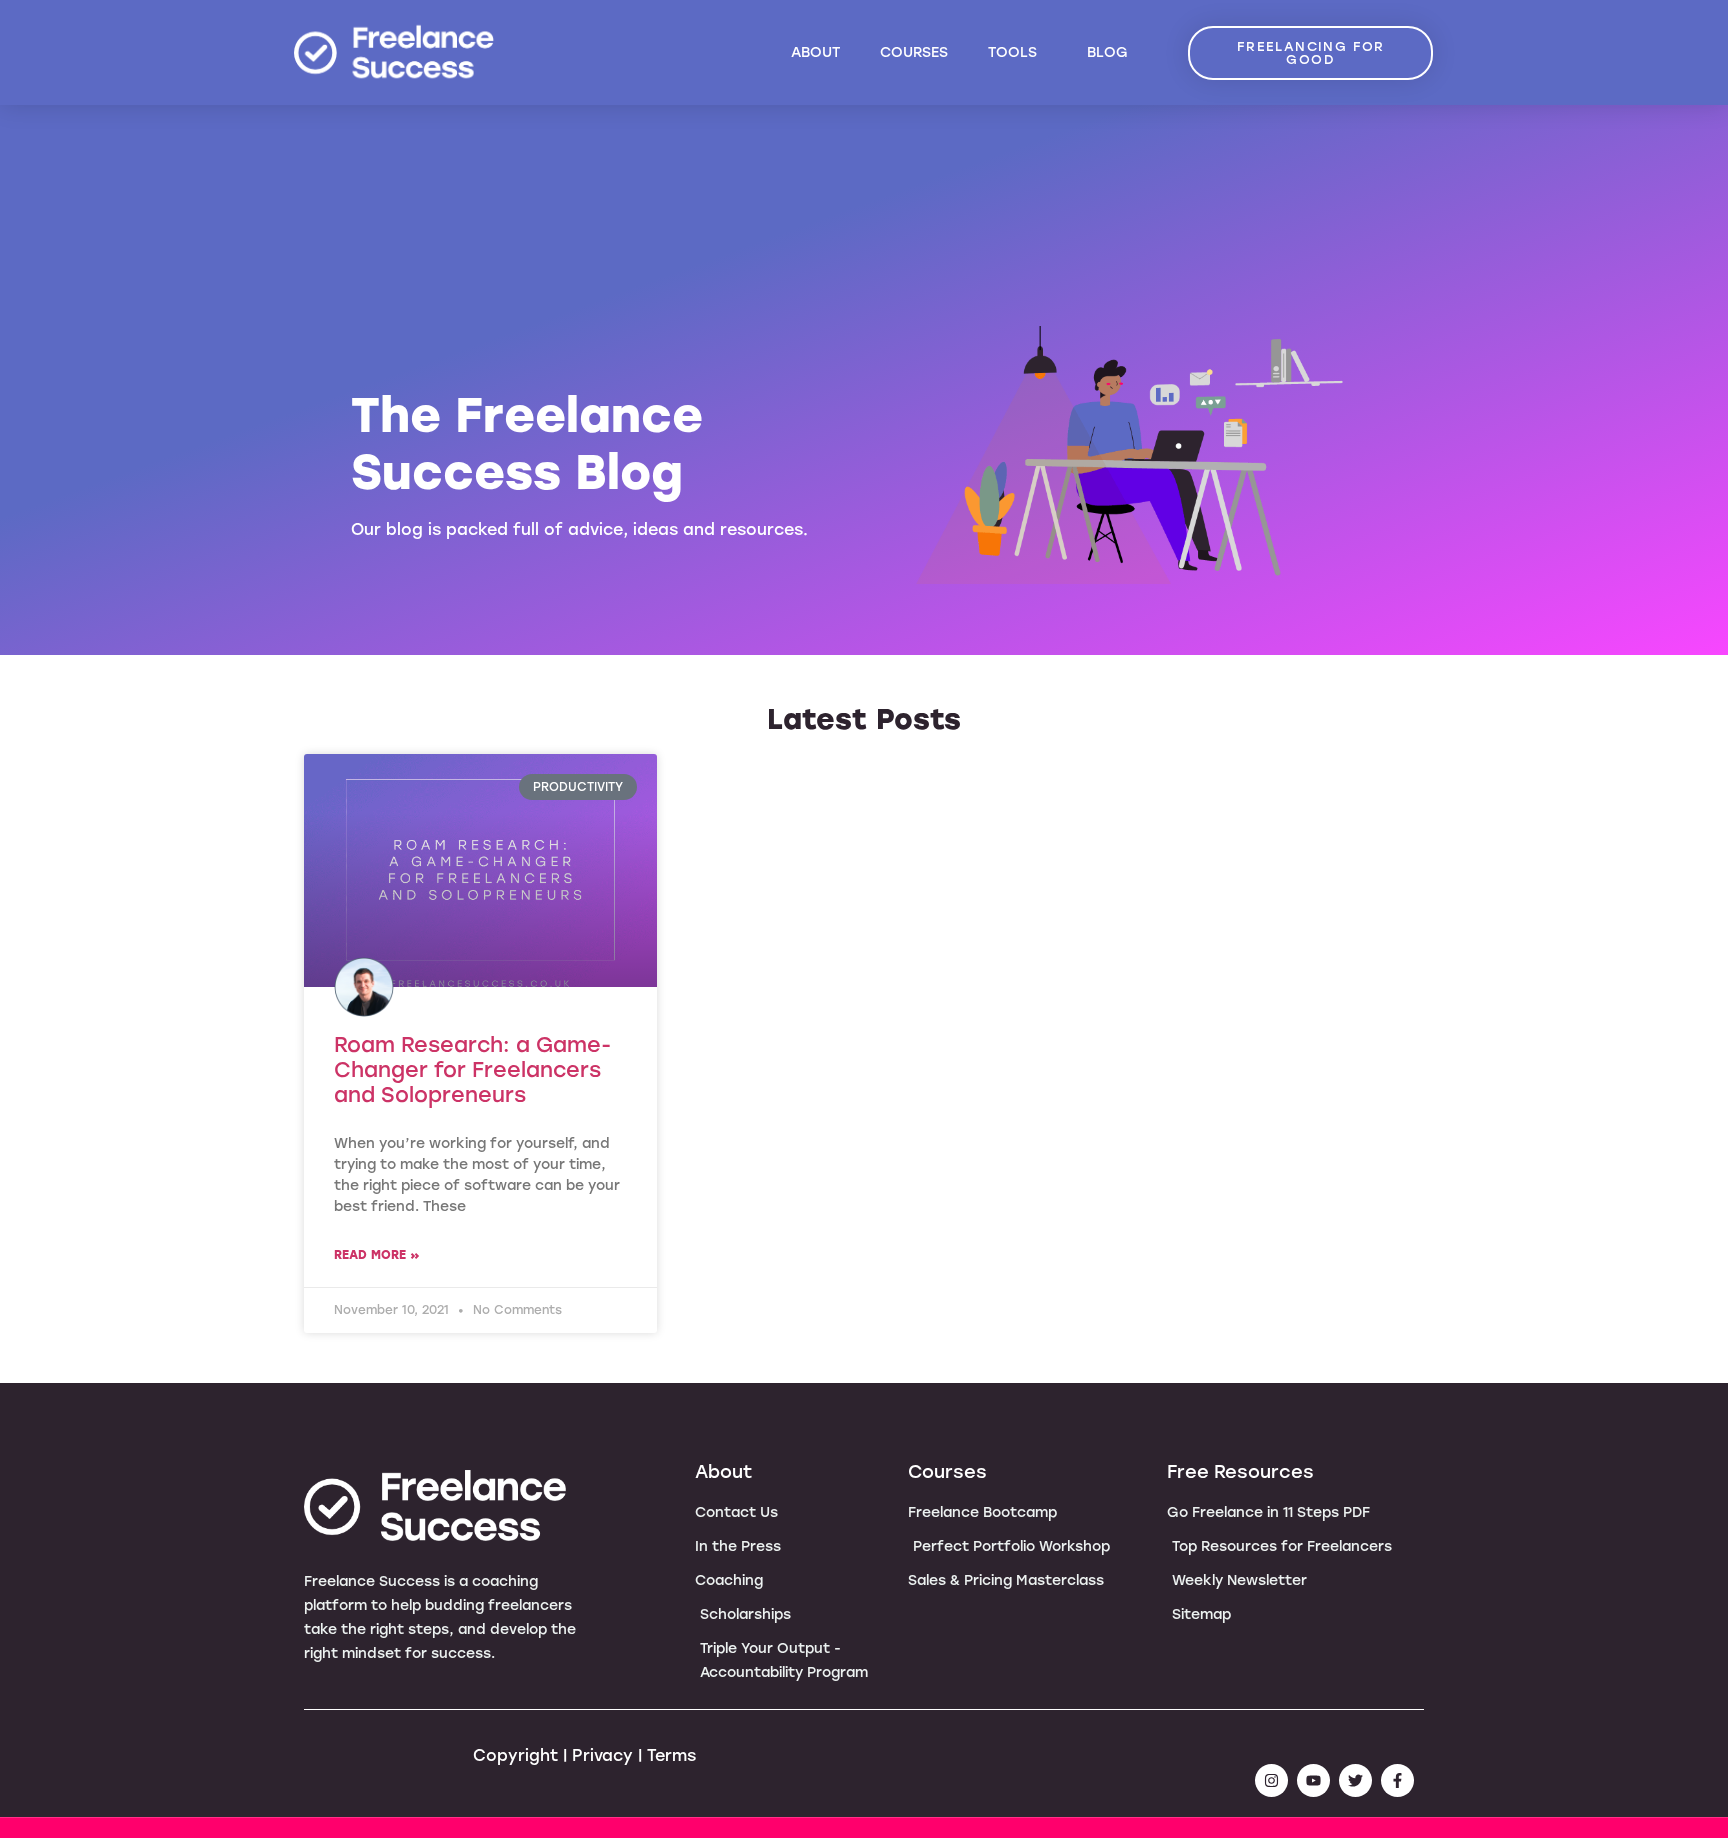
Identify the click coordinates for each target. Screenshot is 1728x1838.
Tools (1012, 52)
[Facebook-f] (1397, 1780)
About (815, 52)
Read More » (377, 1255)
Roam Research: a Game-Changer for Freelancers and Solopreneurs (472, 1069)
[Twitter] (1355, 1780)
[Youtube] (1313, 1780)
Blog (1107, 52)
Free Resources (1240, 1472)
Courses (914, 52)
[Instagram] (1271, 1780)
